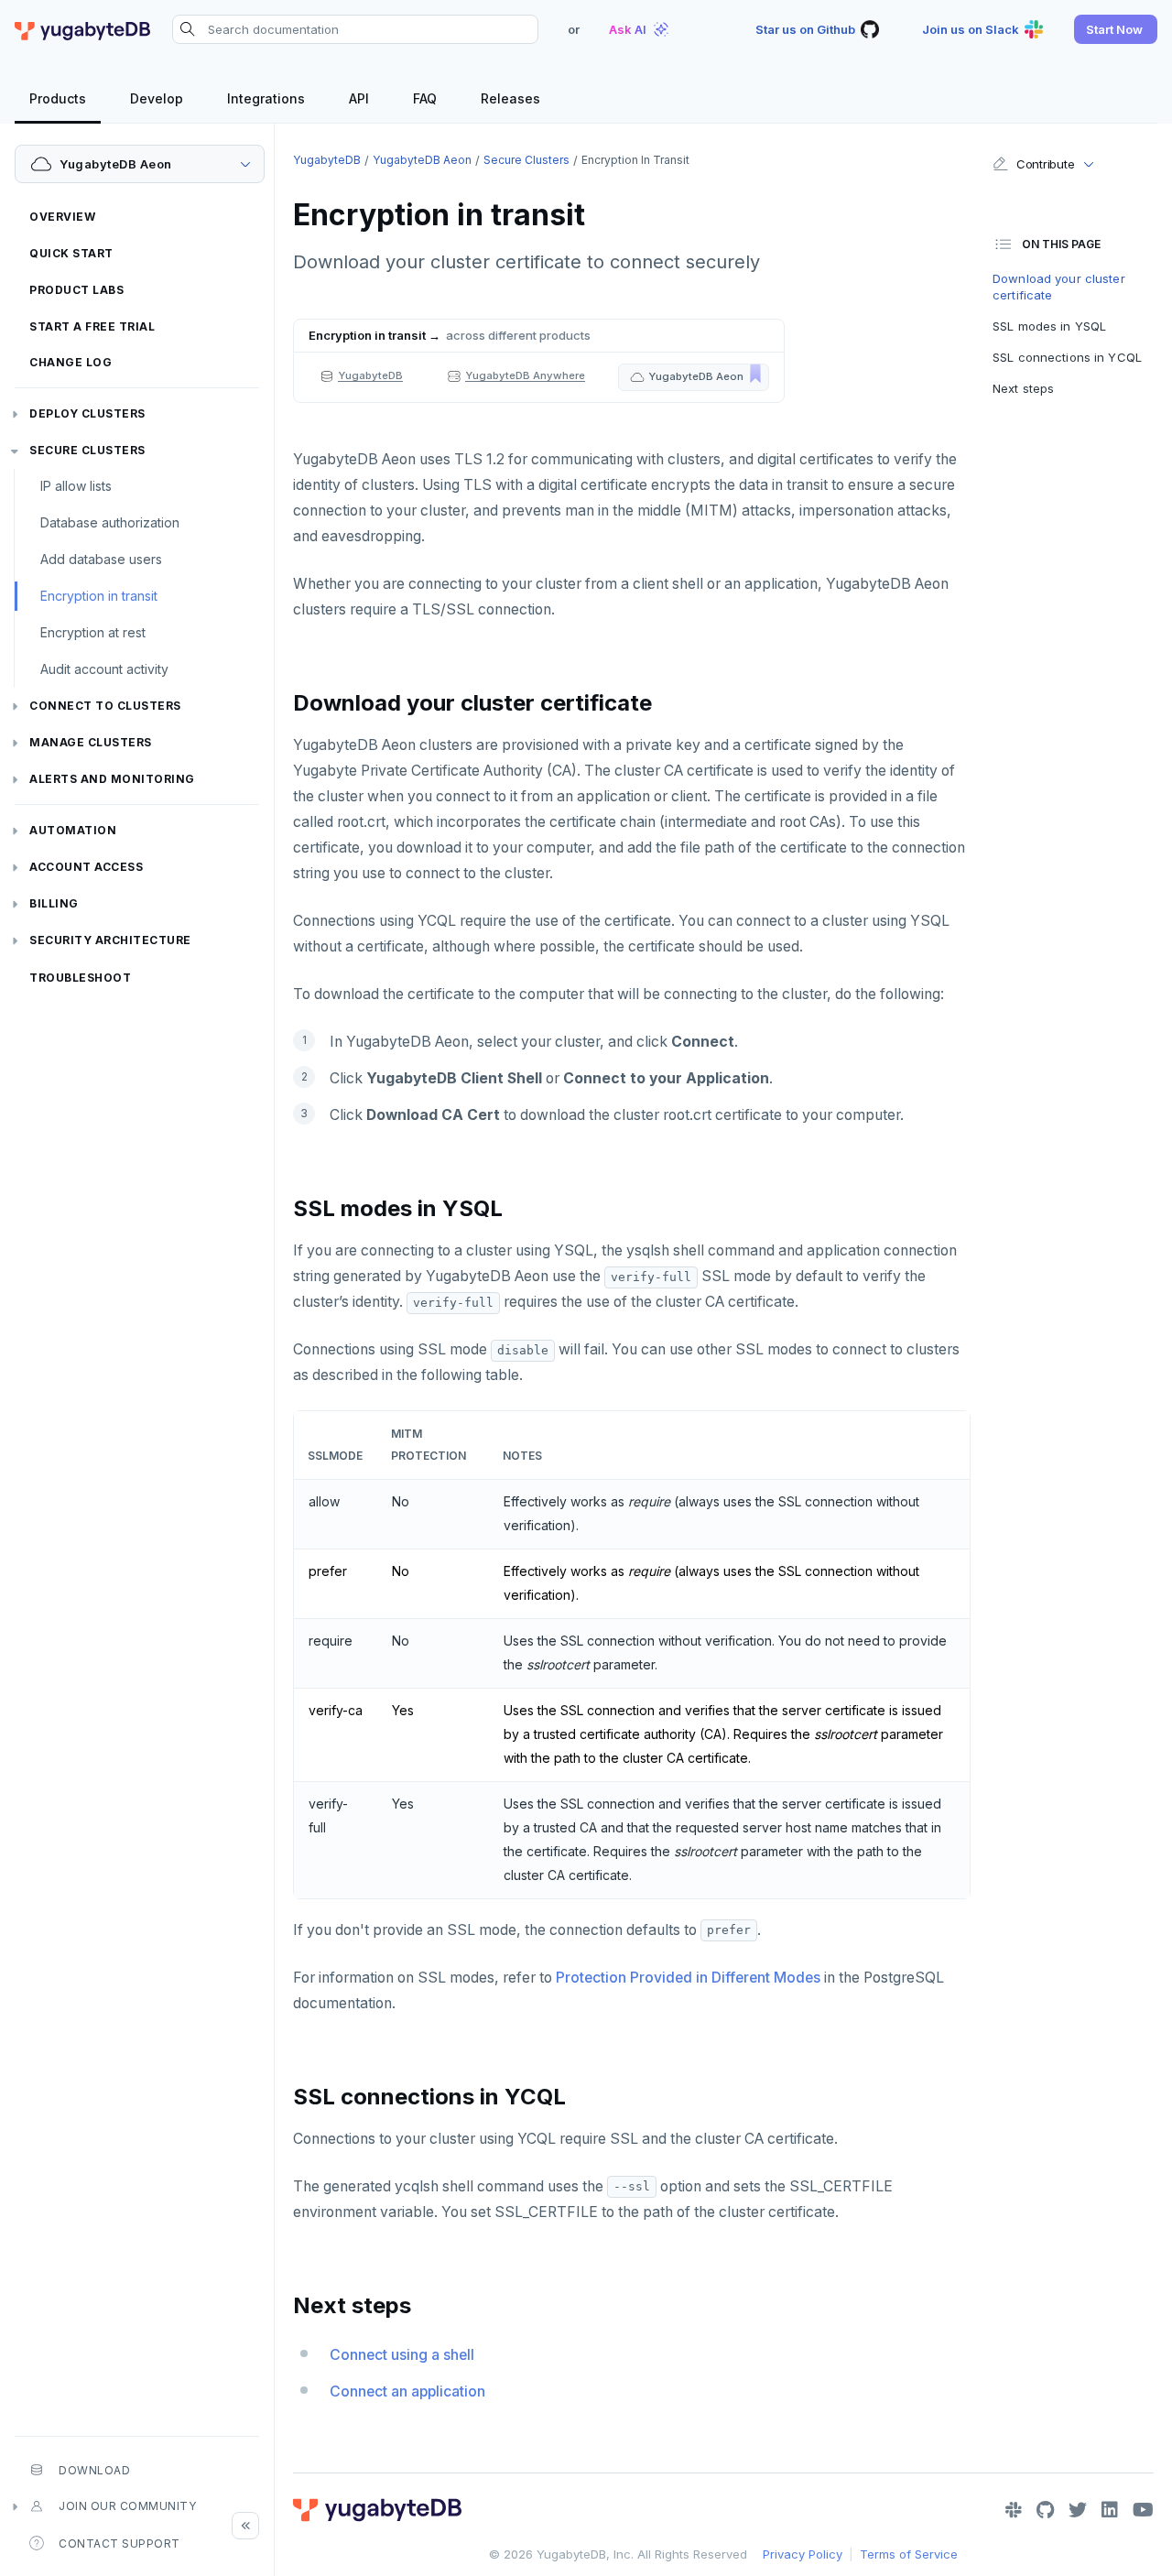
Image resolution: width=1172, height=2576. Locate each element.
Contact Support (119, 2543)
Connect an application (407, 2391)
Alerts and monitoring (112, 779)
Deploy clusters (87, 413)
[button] (1116, 29)
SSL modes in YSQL (1049, 326)
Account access (86, 867)
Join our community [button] (127, 2506)
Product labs (76, 290)
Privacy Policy (803, 2554)
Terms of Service (909, 2554)
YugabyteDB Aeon (422, 160)
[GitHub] (1045, 2510)
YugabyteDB (327, 160)
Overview (62, 217)
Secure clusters (87, 450)
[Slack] (1014, 2510)
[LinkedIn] (1110, 2510)
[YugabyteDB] (82, 29)
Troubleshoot (80, 978)
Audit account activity (104, 669)
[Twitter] (1078, 2510)
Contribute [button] (1045, 164)
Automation (73, 830)
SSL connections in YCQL (1067, 357)
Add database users (101, 559)
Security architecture (110, 940)
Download (94, 2470)
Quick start (71, 253)
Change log (71, 362)
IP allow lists (76, 486)
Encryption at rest (93, 632)
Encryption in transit (99, 596)
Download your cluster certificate (1059, 287)
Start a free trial (92, 326)
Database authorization (110, 522)
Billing (54, 903)
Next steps (1023, 388)
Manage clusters (91, 742)
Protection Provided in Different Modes (688, 1978)
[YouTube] (1143, 2510)
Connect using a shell (402, 2355)
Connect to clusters (105, 706)
